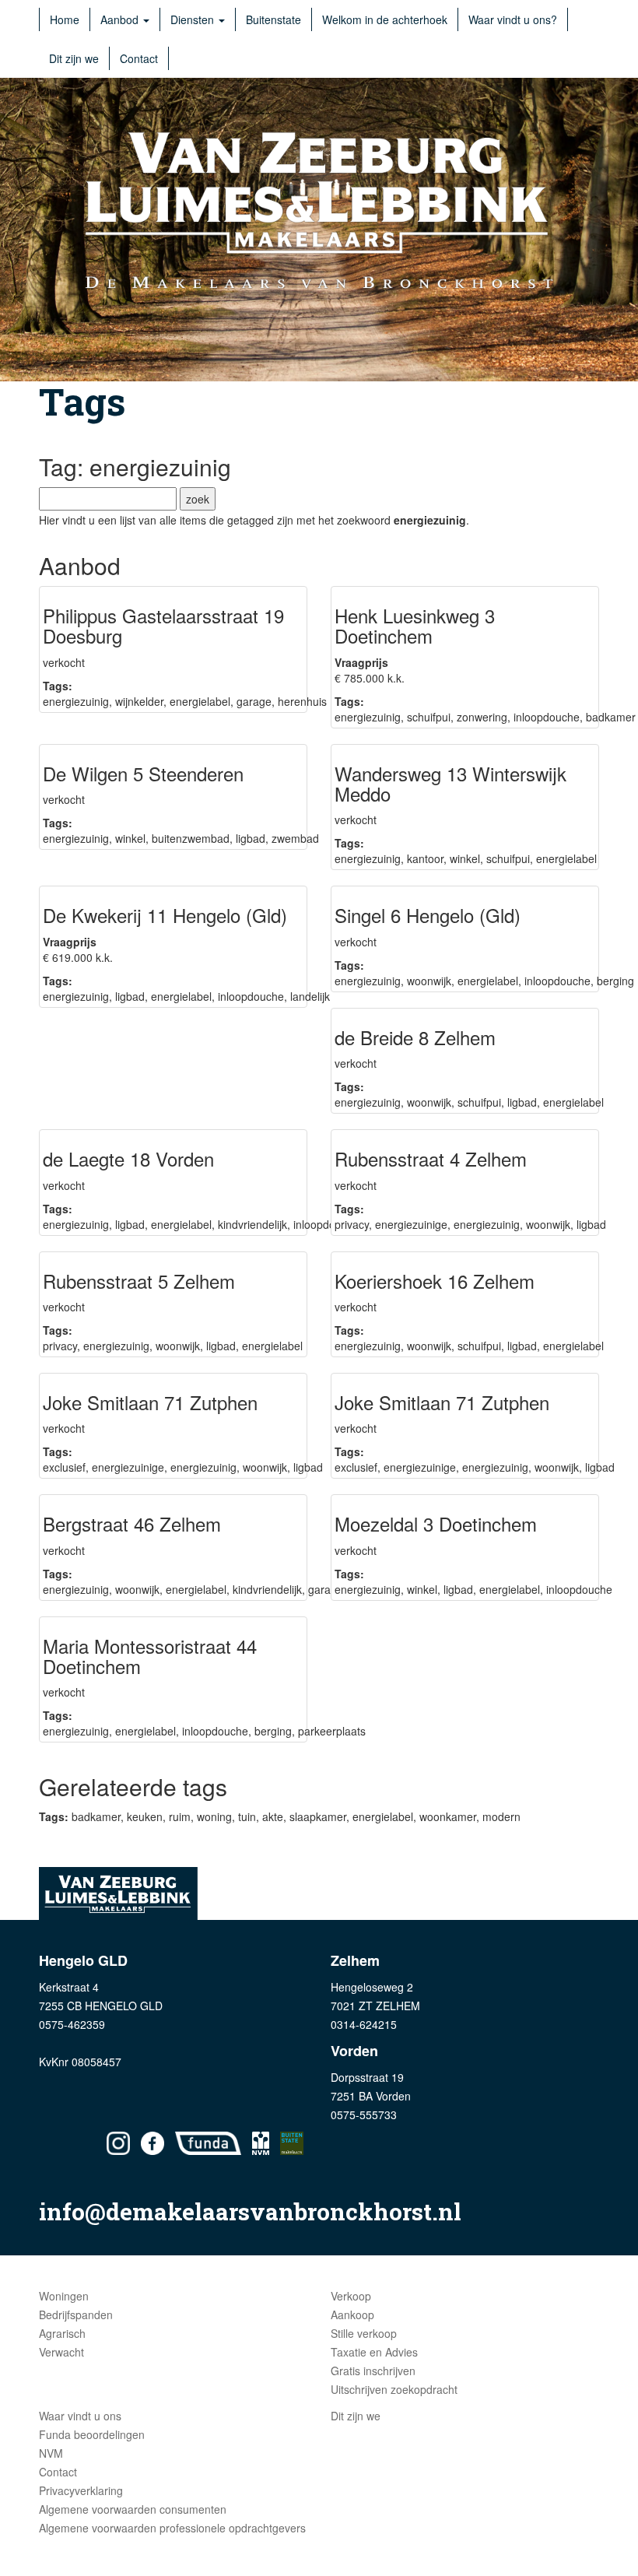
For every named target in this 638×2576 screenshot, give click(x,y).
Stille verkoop (364, 2333)
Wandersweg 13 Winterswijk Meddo (450, 783)
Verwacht (61, 2352)
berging (615, 981)
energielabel (200, 701)
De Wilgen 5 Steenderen (143, 773)
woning (214, 1816)
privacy (352, 1224)
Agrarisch (62, 2333)
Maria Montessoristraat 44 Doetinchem (150, 1656)
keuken (145, 1816)
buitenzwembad (191, 838)
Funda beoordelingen (92, 2434)
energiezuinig (76, 701)
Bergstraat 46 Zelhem (132, 1523)
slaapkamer (318, 1816)
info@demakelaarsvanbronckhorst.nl (250, 2211)
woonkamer (448, 1816)
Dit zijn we (74, 58)
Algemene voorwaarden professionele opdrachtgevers (172, 2528)
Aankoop (352, 2315)
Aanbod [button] (121, 19)
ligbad (251, 838)
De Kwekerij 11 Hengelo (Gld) (165, 915)
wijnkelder (139, 701)
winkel (130, 838)
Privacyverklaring (81, 2490)
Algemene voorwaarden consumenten (133, 2509)
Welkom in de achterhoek (385, 19)
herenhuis (302, 701)
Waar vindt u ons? (513, 19)
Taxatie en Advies (374, 2352)
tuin (247, 1816)
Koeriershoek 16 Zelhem (435, 1281)
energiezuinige (411, 1224)
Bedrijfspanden (76, 2315)
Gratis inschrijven (373, 2371)
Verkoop (351, 2296)
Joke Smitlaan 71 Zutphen (150, 1402)
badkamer (611, 717)
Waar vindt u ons (80, 2416)
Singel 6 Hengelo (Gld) (428, 915)
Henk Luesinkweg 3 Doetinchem (415, 625)
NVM (51, 2453)
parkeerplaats (332, 1731)
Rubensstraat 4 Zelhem (431, 1158)
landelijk (310, 996)
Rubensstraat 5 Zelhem (139, 1281)
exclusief (64, 1467)
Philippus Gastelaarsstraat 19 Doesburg (163, 625)
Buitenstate (273, 19)
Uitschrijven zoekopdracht (394, 2389)
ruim (180, 1816)
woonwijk (429, 981)
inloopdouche (547, 717)
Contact (139, 58)
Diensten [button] (194, 19)
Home (65, 19)
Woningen (64, 2296)
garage (254, 701)
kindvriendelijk (252, 1224)
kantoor (425, 858)
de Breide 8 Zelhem (415, 1037)
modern (501, 1816)
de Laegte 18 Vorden (128, 1158)
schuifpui (429, 717)
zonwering (482, 717)
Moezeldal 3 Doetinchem (436, 1523)
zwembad (295, 838)
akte (273, 1816)
